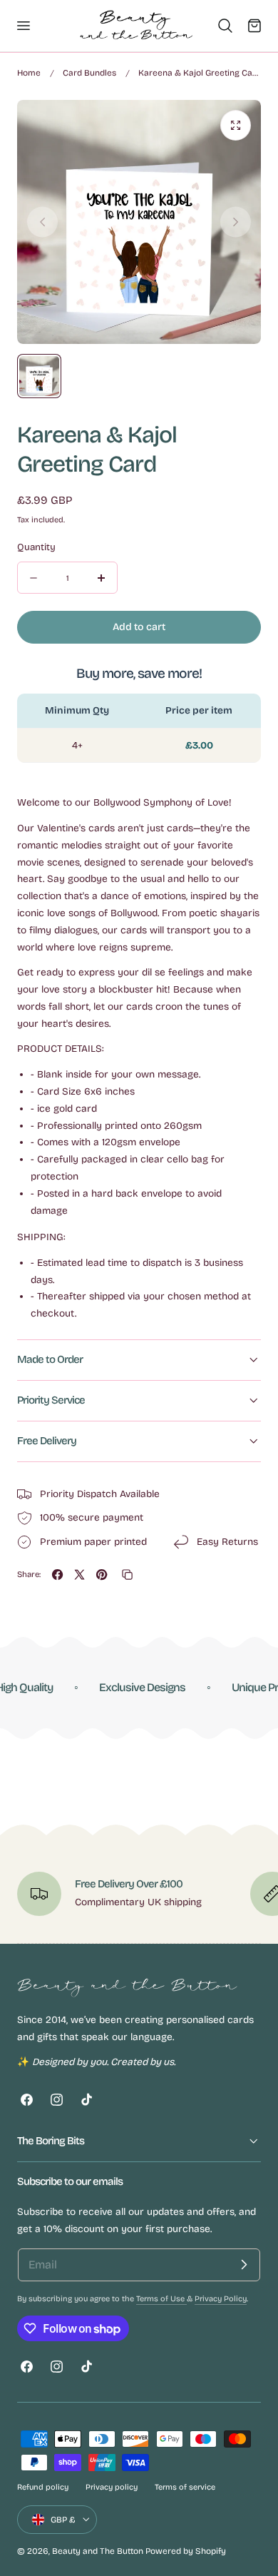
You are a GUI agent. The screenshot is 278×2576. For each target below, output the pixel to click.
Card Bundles (89, 73)
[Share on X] (79, 1574)
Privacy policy (112, 2487)
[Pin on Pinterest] (102, 1574)
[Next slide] (236, 222)
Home (29, 73)
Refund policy (43, 2487)
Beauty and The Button (98, 2551)
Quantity (36, 547)
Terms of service (185, 2487)
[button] (23, 26)
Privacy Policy (221, 2299)
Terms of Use (161, 2299)
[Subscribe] (244, 2265)
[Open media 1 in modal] (236, 125)
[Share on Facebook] (57, 1574)
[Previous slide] (42, 222)
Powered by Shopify (186, 2551)
